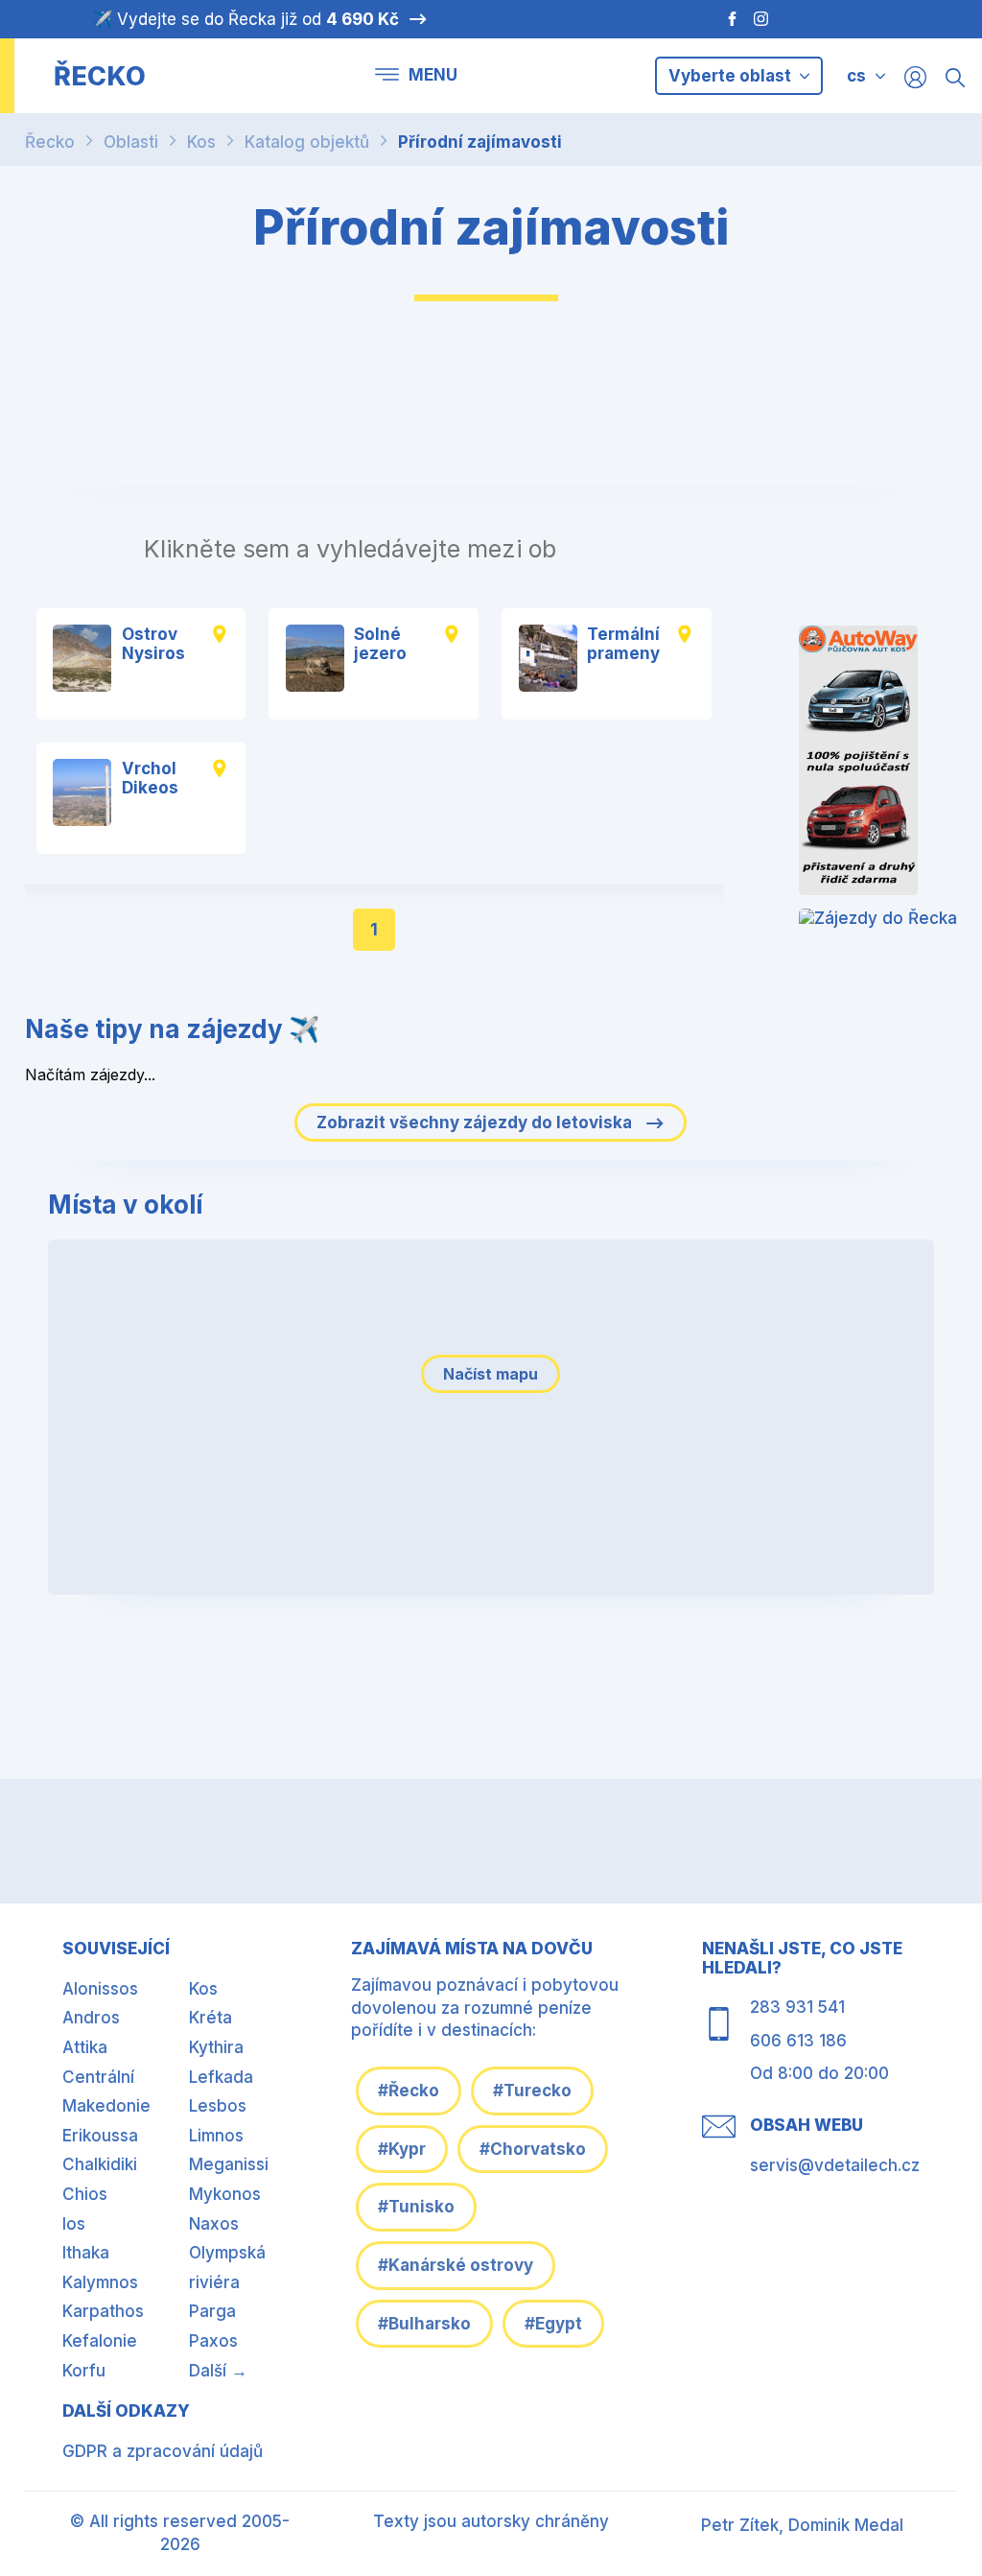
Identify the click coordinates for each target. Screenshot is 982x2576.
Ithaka (86, 2253)
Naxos (214, 2224)
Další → (218, 2371)
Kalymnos (100, 2282)
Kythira (216, 2047)
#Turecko (532, 2091)
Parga (212, 2311)
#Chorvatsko (533, 2149)
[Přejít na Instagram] (763, 19)
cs (856, 76)
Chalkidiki (100, 2164)
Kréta (210, 2018)
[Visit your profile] (915, 76)
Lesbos (218, 2106)
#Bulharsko (424, 2324)
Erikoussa (100, 2136)
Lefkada (221, 2077)
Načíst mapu (491, 1374)
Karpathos (103, 2311)
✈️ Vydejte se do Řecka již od (245, 19)
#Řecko (409, 2091)
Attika (85, 2047)
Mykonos (225, 2194)
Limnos (216, 2136)
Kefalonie (100, 2341)
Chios (85, 2194)
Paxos (213, 2341)
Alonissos (100, 1989)
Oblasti (131, 142)
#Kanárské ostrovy (456, 2265)
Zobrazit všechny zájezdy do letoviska (476, 1123)
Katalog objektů (307, 142)
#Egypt (553, 2324)
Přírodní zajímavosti (480, 142)
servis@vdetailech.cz (835, 2165)
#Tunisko (416, 2207)
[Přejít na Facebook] (723, 19)
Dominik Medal (846, 2525)
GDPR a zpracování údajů (163, 2451)
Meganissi (229, 2164)
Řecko (50, 142)
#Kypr (402, 2149)
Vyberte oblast (732, 76)
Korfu (84, 2371)
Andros (91, 2018)
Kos (201, 142)
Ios (74, 2224)
